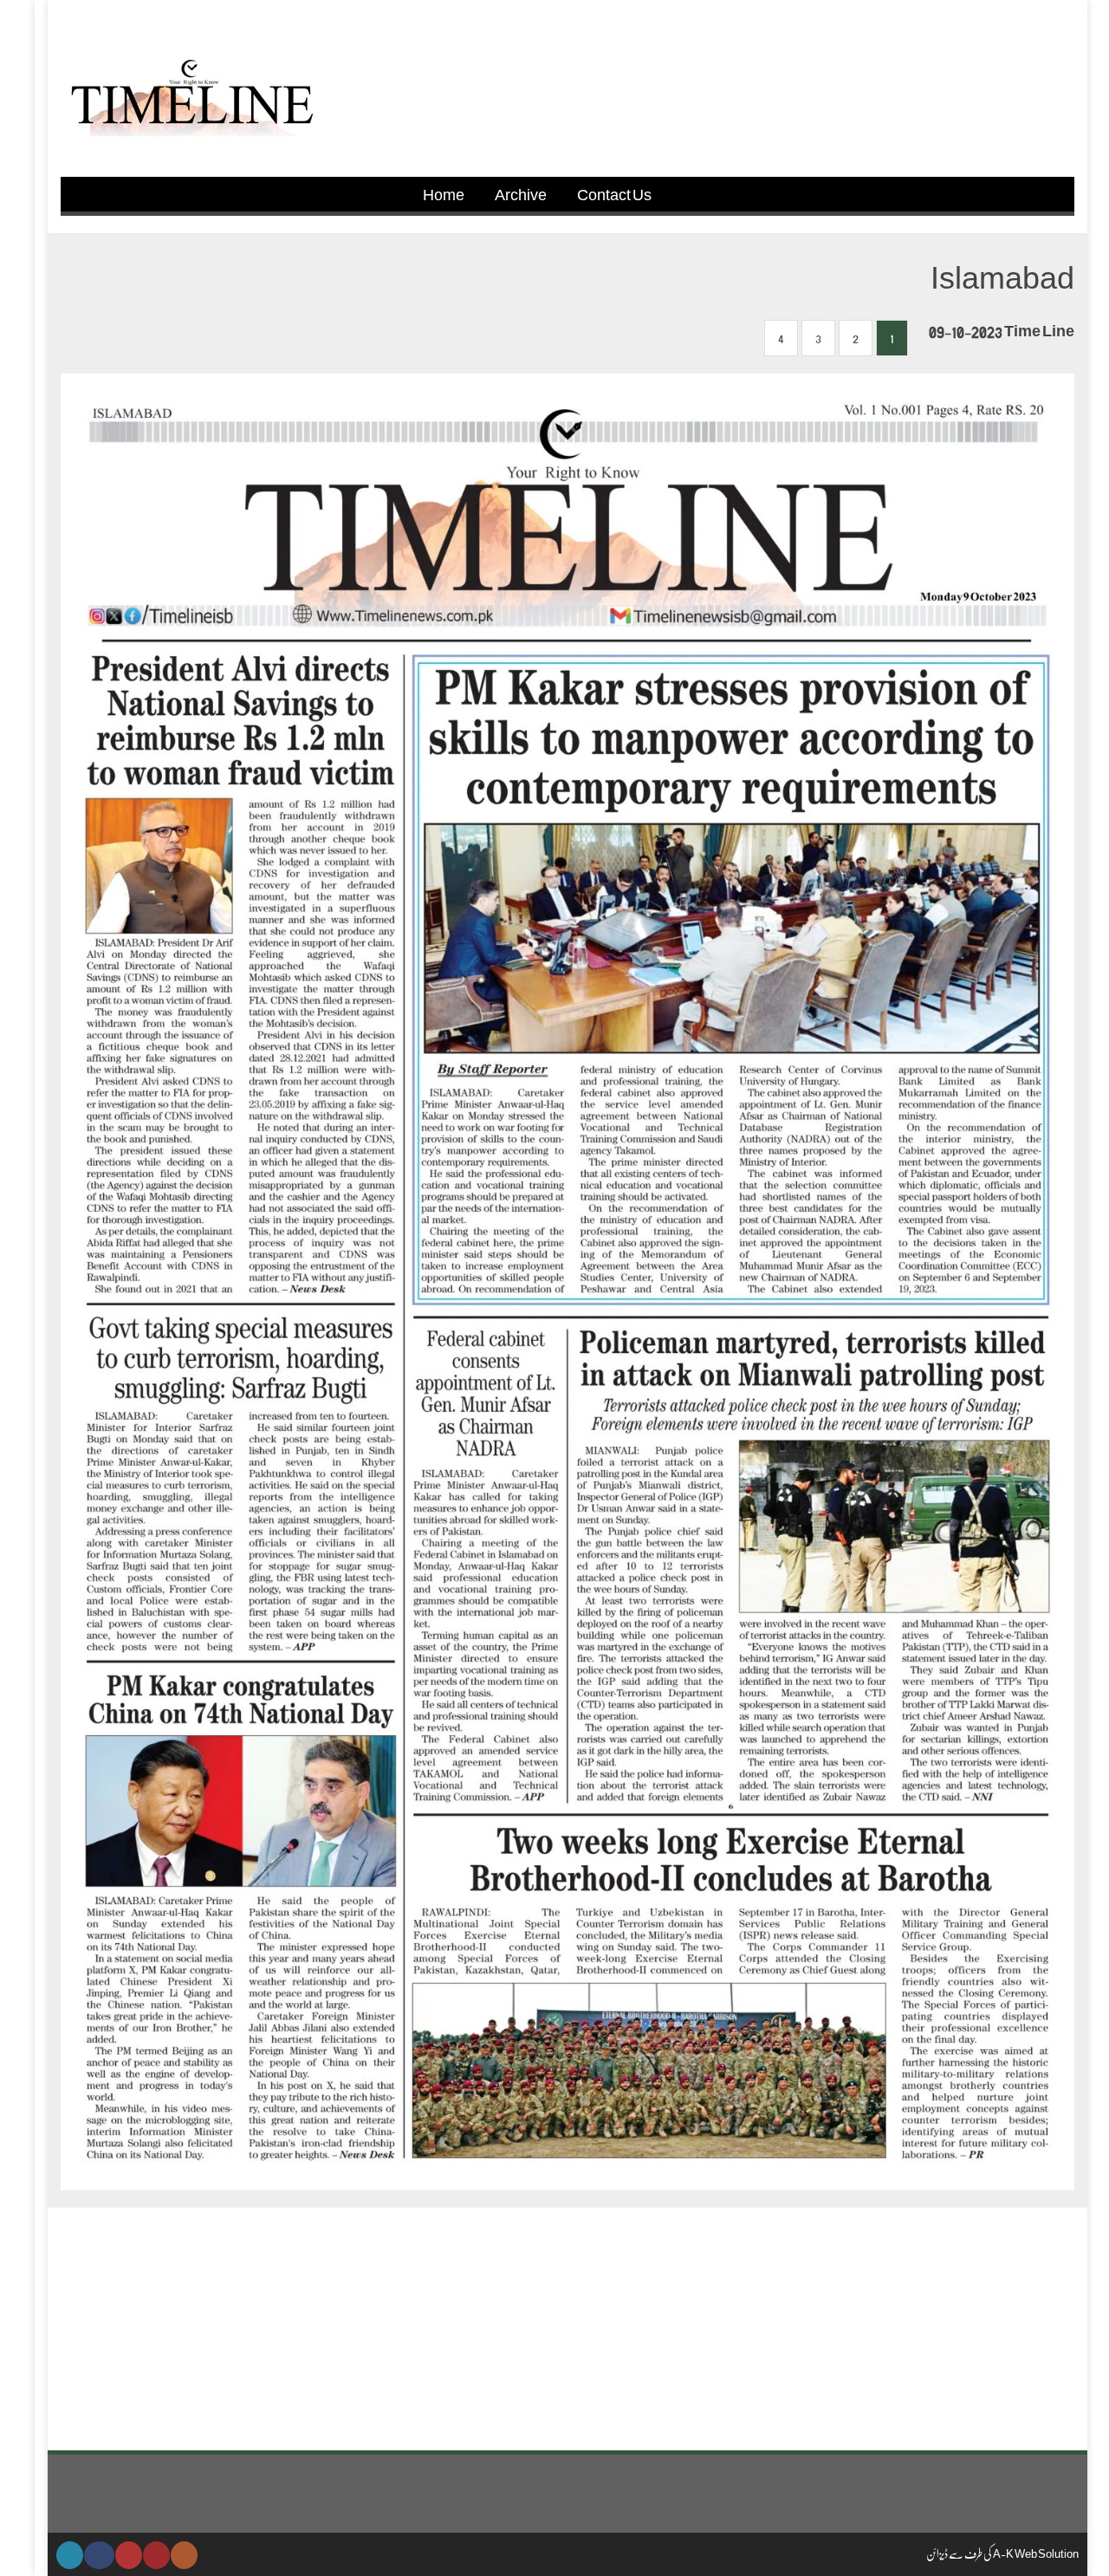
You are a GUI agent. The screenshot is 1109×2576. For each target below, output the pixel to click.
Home (444, 194)
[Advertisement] (567, 2329)
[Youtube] (156, 2555)
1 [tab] (892, 338)
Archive (521, 194)
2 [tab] (856, 338)
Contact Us (614, 194)
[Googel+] (129, 2555)
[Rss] (184, 2555)
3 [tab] (818, 338)
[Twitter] (70, 2555)
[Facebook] (99, 2555)
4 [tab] (781, 338)
